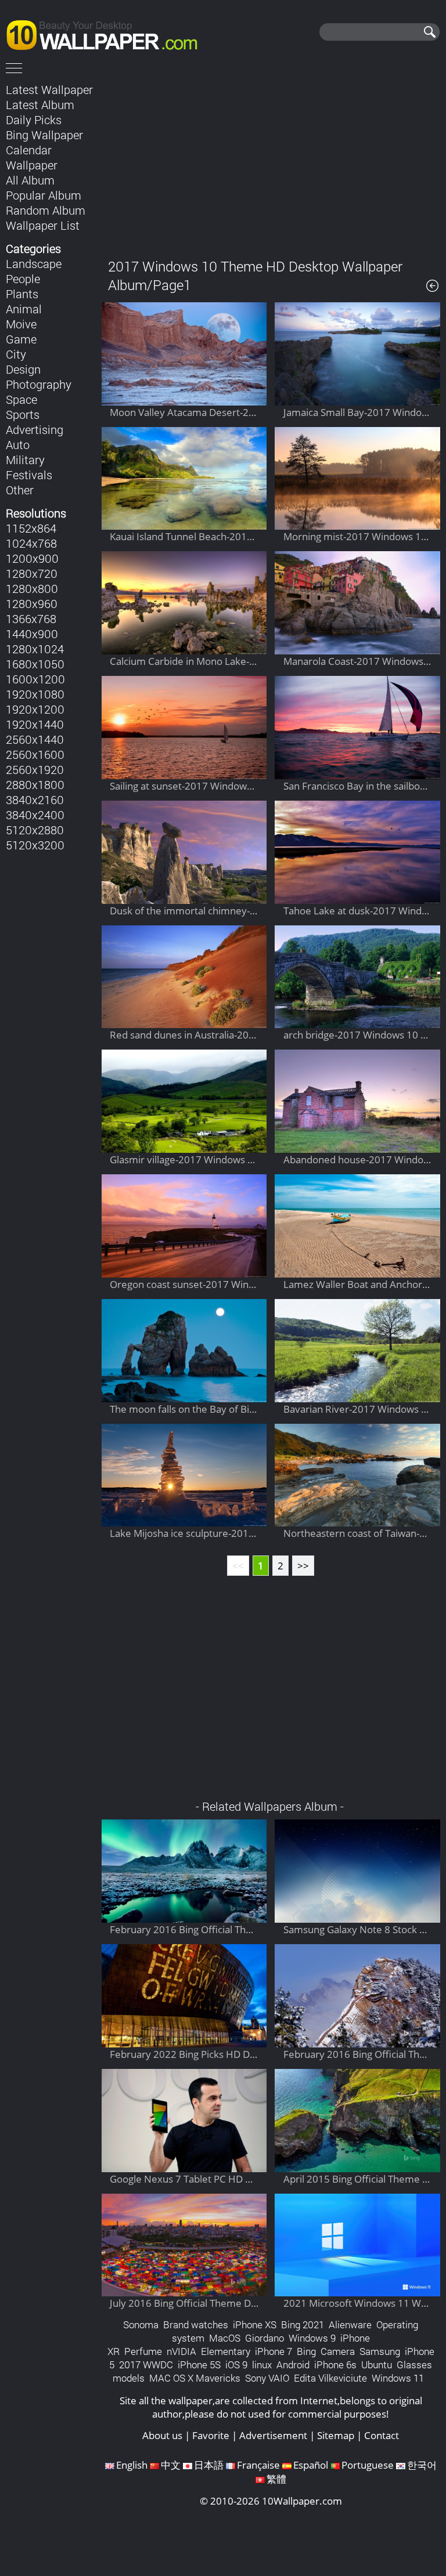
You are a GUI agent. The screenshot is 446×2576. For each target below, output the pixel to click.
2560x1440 (35, 739)
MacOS (225, 2338)
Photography (39, 384)
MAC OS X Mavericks (195, 2378)
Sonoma (141, 2324)
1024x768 (31, 543)
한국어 (422, 2465)
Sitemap (336, 2435)
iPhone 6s (335, 2365)
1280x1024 (35, 649)
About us (162, 2435)
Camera (338, 2351)
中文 (171, 2465)
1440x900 (32, 634)
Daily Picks (34, 120)
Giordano (265, 2338)
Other (20, 490)
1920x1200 (35, 709)
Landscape (34, 263)
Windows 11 (398, 2378)
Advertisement (273, 2435)
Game (21, 339)
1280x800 (32, 588)
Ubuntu (377, 2365)
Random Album (46, 210)
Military (25, 460)
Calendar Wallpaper (32, 157)
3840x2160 (35, 799)
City (16, 354)
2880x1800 (35, 784)
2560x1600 (35, 754)
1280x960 (32, 603)
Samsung (380, 2351)
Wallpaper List (43, 225)
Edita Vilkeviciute (330, 2378)
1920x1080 (35, 694)
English (132, 2465)
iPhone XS (255, 2324)
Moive (21, 324)
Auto (18, 444)
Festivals (29, 475)
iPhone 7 (274, 2351)
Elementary (226, 2351)
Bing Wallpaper (44, 135)
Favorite (211, 2435)
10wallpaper (107, 33)
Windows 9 (312, 2338)
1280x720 (32, 573)
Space (21, 399)
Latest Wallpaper (49, 89)
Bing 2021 (303, 2324)
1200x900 (32, 558)
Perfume (143, 2351)
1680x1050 (35, 664)
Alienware (350, 2324)
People (23, 278)
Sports (23, 414)
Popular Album (44, 195)
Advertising (35, 429)
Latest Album (40, 104)
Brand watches (196, 2324)
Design (23, 369)
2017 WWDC (146, 2365)
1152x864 (31, 528)
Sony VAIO (267, 2378)
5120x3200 (35, 845)
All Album (30, 180)
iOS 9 (236, 2365)
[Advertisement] (271, 162)
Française (258, 2465)
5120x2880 (35, 830)
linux (262, 2365)
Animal (24, 309)
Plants (22, 294)
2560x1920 (35, 769)
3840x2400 (35, 815)
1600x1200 (35, 679)
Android (293, 2365)
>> (303, 1566)
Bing (306, 2351)
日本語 (209, 2465)
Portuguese (368, 2465)
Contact (382, 2435)
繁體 (276, 2479)
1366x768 (31, 618)
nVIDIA (181, 2351)
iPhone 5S (199, 2365)
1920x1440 (35, 724)
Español (311, 2465)
